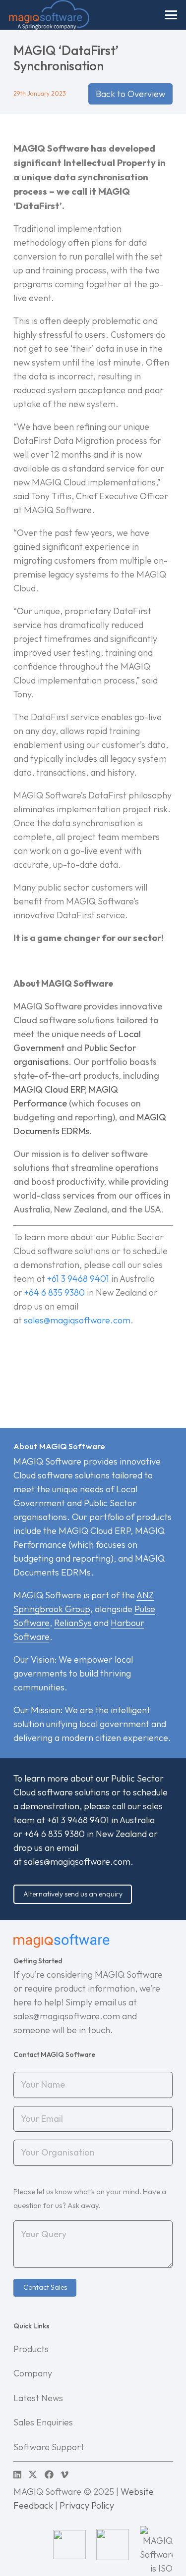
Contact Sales (45, 2287)
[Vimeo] (64, 2474)
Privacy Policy (87, 2505)
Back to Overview (130, 94)
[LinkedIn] (17, 2474)
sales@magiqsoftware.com (77, 1862)
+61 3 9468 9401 (78, 1279)
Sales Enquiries (43, 2422)
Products (31, 2349)
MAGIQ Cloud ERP (49, 1089)
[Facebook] (49, 2474)
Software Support (49, 2447)
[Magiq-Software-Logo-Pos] (49, 15)
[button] (171, 15)
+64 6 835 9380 (55, 1292)
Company (33, 2373)
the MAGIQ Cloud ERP (87, 1531)
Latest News (38, 2398)
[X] (33, 2474)
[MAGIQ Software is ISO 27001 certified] (156, 2544)
